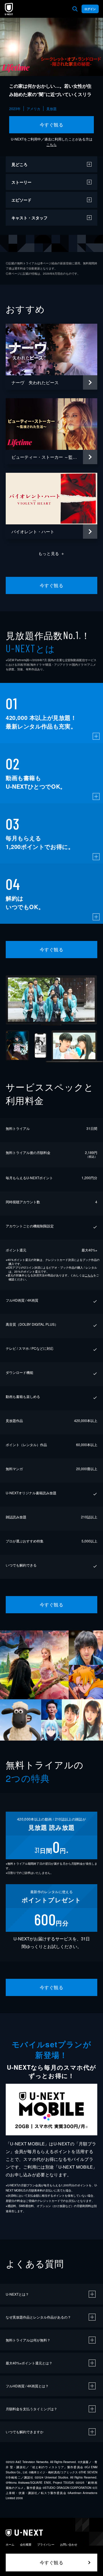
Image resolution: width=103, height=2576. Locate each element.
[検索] (75, 9)
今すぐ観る (51, 125)
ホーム (10, 2544)
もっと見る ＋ (52, 553)
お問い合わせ (69, 2544)
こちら (51, 144)
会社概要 (26, 2544)
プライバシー (46, 2544)
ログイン (90, 9)
